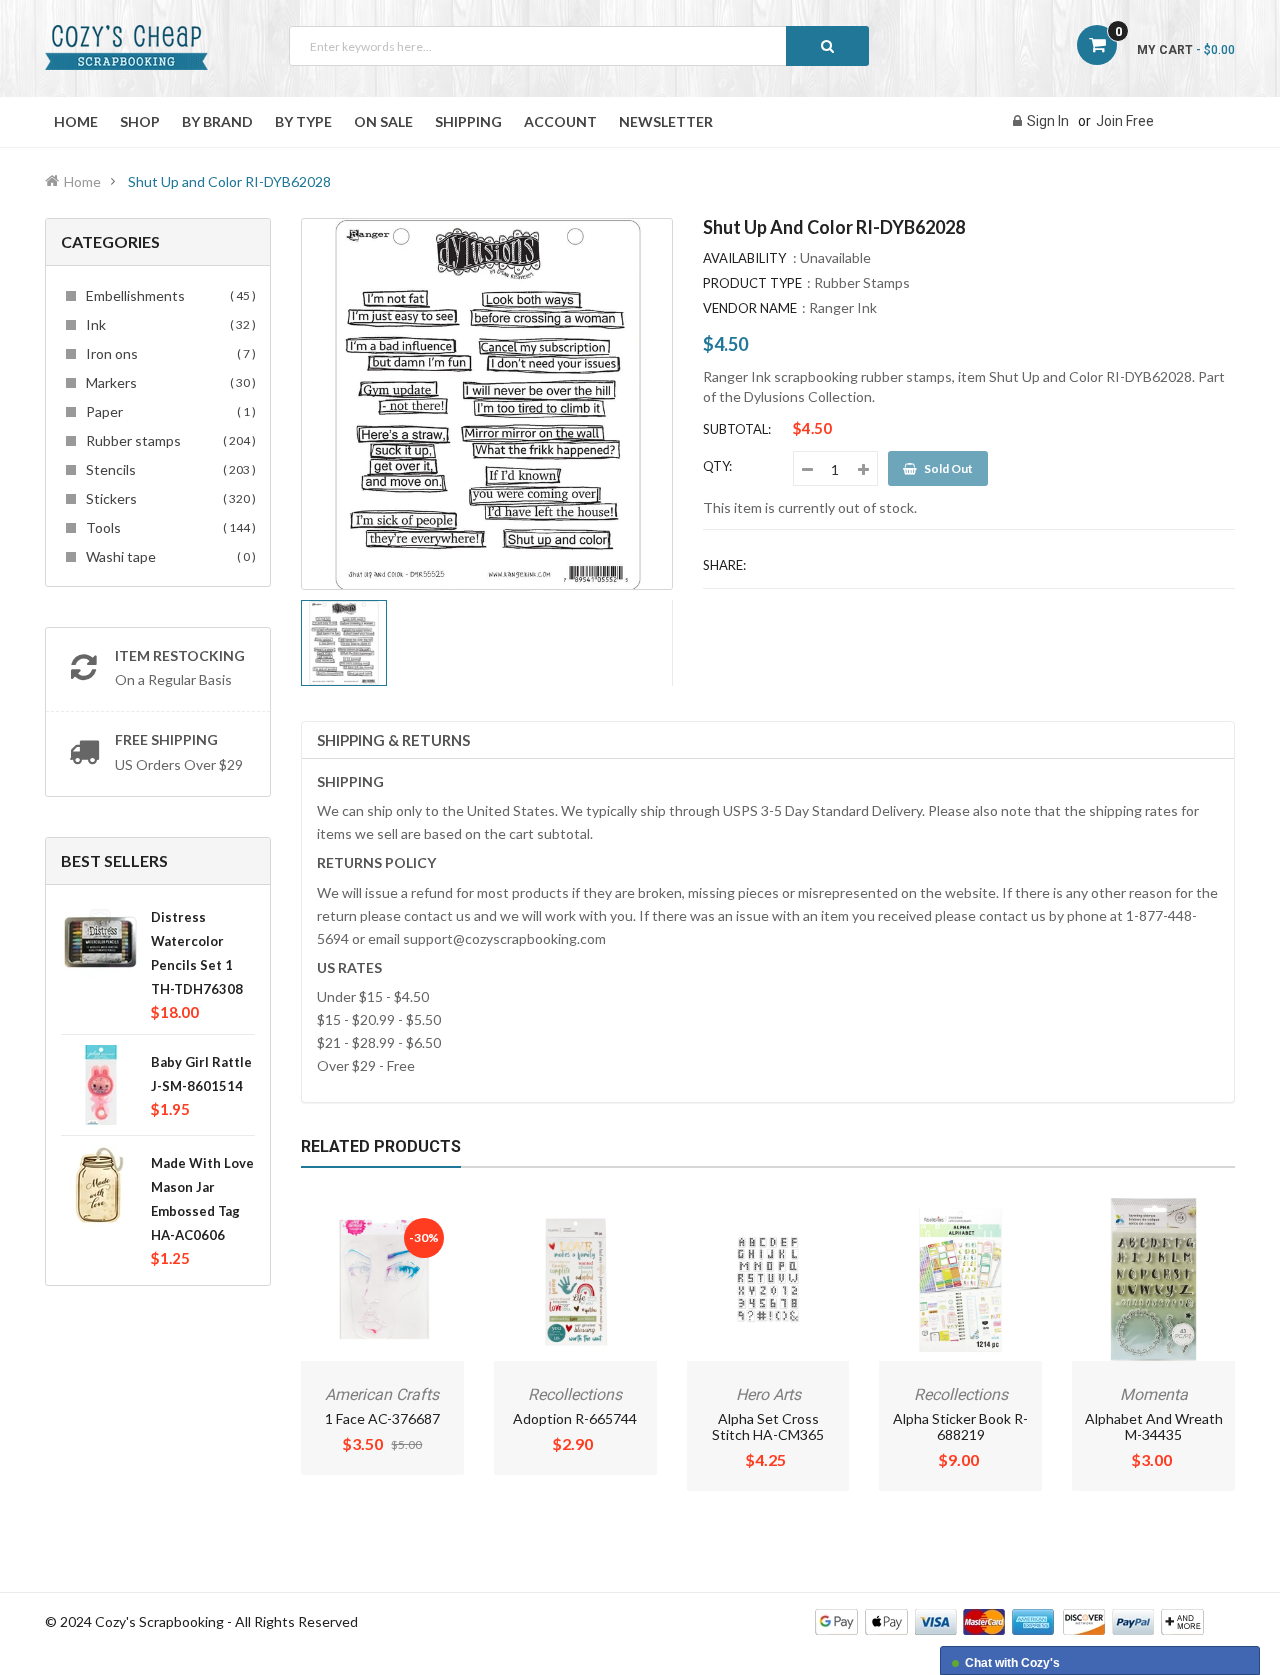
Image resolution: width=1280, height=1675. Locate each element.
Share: (724, 565)
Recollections (575, 1394)
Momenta (1154, 1394)
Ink (168, 324)
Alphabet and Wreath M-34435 (1154, 1426)
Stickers (168, 498)
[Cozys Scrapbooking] (1009, 1620)
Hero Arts (768, 1394)
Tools (168, 527)
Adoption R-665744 (575, 1418)
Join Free (1125, 121)
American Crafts (382, 1394)
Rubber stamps (168, 440)
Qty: (717, 466)
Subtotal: (737, 429)
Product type (752, 283)
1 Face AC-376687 (382, 1418)
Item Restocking (180, 655)
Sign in (1048, 121)
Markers (168, 382)
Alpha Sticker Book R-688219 (960, 1426)
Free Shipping (166, 739)
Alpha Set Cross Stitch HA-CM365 (768, 1426)
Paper (168, 411)
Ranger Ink (843, 307)
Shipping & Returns (393, 740)
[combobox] (579, 46)
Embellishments (168, 295)
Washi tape (168, 556)
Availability (744, 258)
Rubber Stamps (862, 282)
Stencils (168, 469)
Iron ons (168, 353)
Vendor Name (750, 308)
